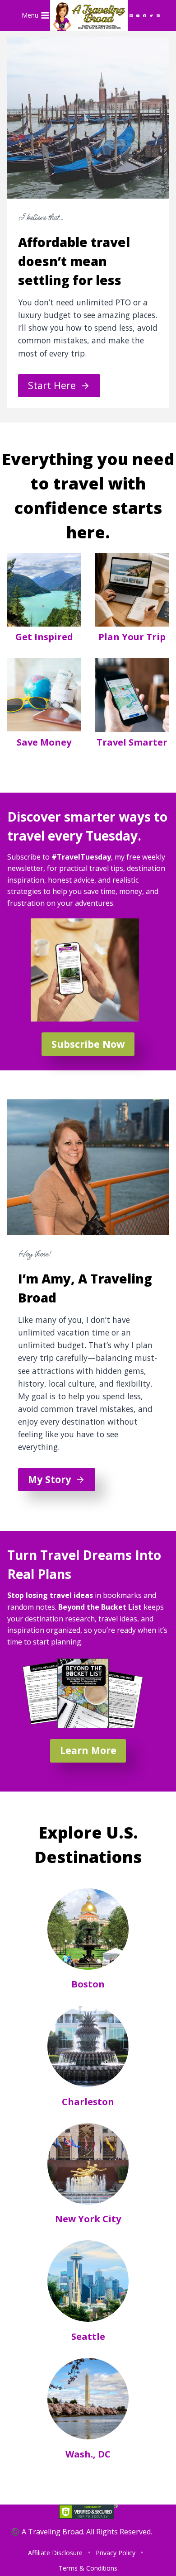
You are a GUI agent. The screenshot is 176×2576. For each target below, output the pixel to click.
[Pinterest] (158, 15)
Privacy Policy (116, 2553)
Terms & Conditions (88, 2568)
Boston (88, 1984)
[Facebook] (145, 15)
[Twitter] (152, 15)
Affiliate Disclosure (55, 2553)
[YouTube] (138, 15)
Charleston (88, 2102)
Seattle (88, 2336)
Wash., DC (88, 2454)
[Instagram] (131, 15)
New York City (88, 2219)
